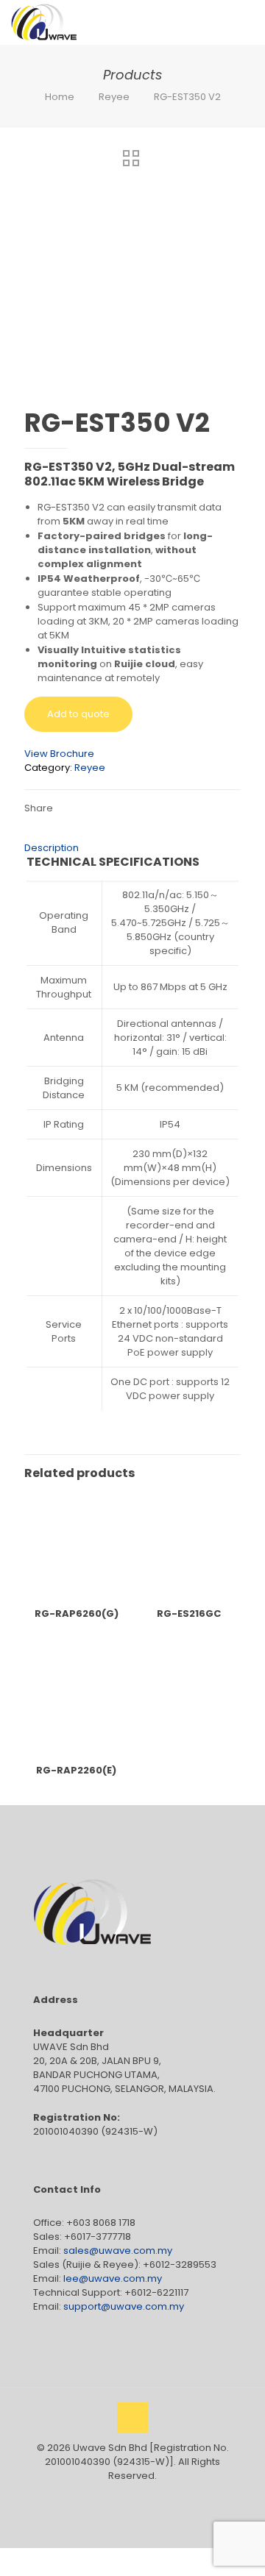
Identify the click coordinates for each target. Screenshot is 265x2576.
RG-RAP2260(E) (76, 1770)
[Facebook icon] (117, 2496)
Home (60, 97)
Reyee (114, 97)
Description (52, 848)
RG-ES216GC (189, 1613)
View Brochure (59, 754)
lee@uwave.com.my (113, 2278)
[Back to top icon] (132, 2418)
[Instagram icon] (148, 2496)
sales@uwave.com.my (118, 2251)
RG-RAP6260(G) (77, 1613)
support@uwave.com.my (124, 2306)
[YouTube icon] (133, 2496)
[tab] (132, 848)
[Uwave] (44, 22)
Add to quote (78, 714)
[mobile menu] (245, 22)
